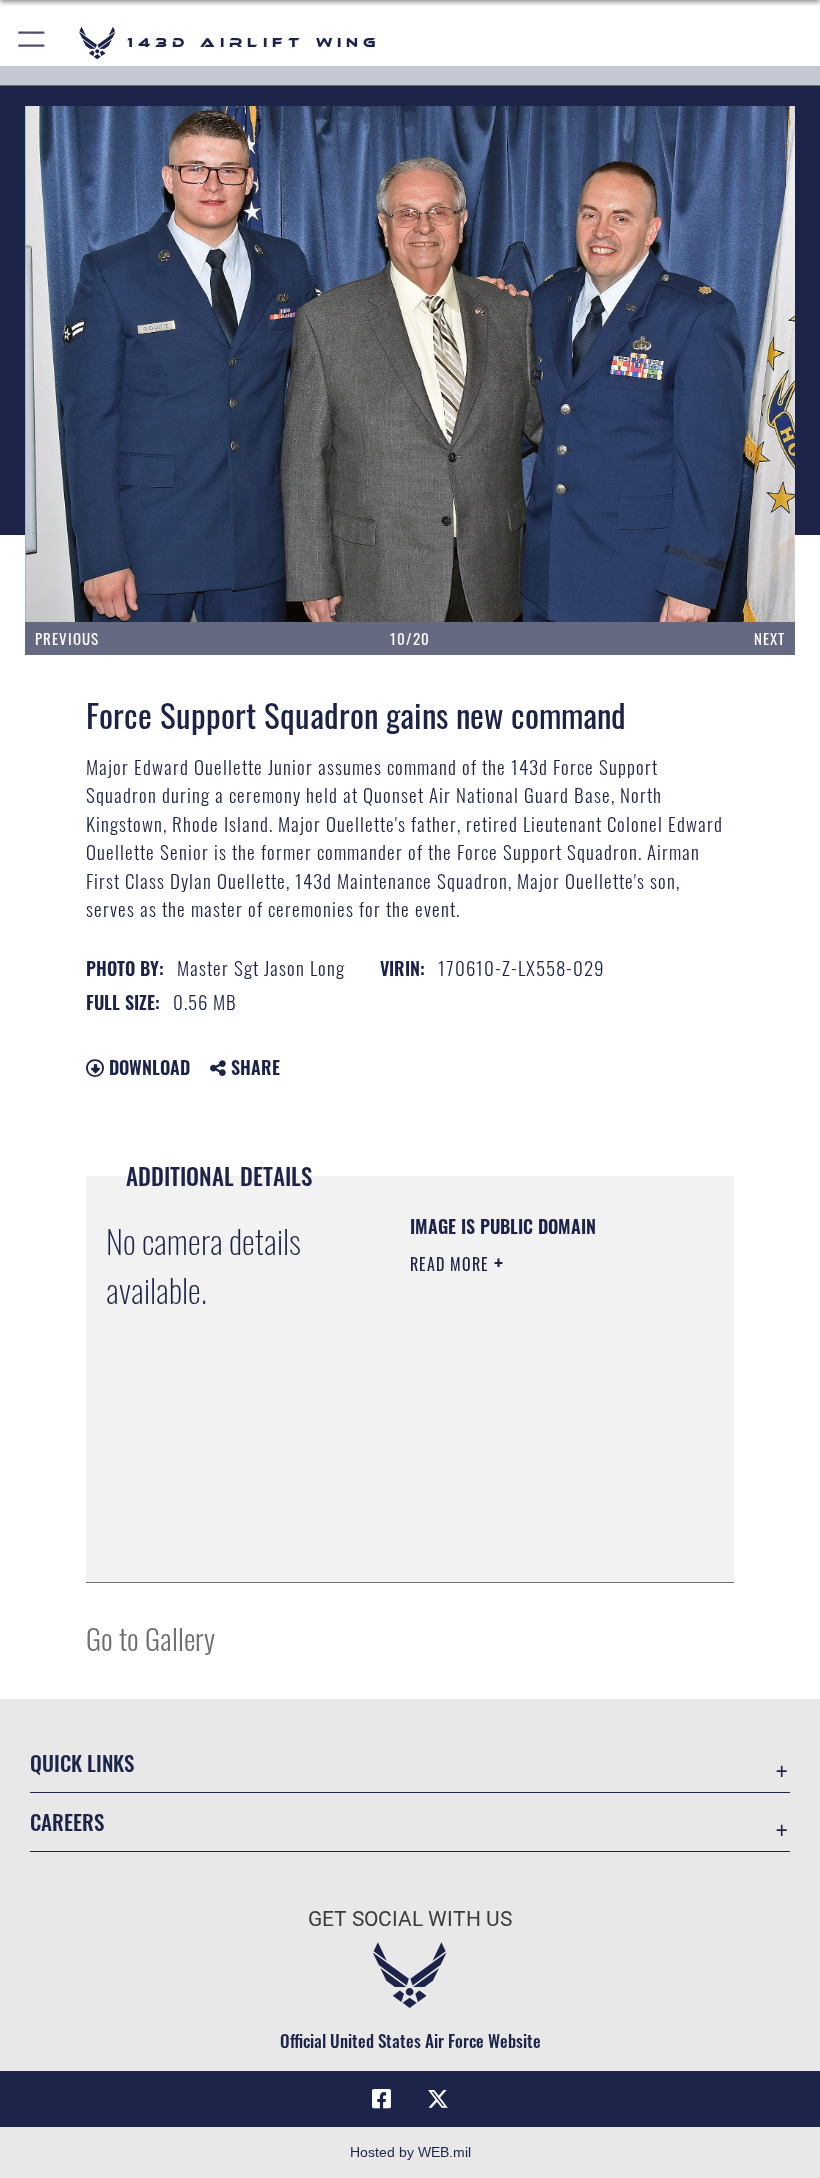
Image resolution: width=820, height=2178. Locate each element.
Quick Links (82, 1762)
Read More (452, 1264)
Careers (67, 1821)
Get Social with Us (410, 1919)
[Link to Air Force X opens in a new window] (438, 2099)
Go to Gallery (150, 1637)
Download (147, 1067)
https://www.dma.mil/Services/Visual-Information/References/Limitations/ (531, 1517)
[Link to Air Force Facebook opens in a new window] (382, 2099)
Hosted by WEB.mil (410, 2152)
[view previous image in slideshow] (102, 364)
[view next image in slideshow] (718, 364)
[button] (32, 42)
